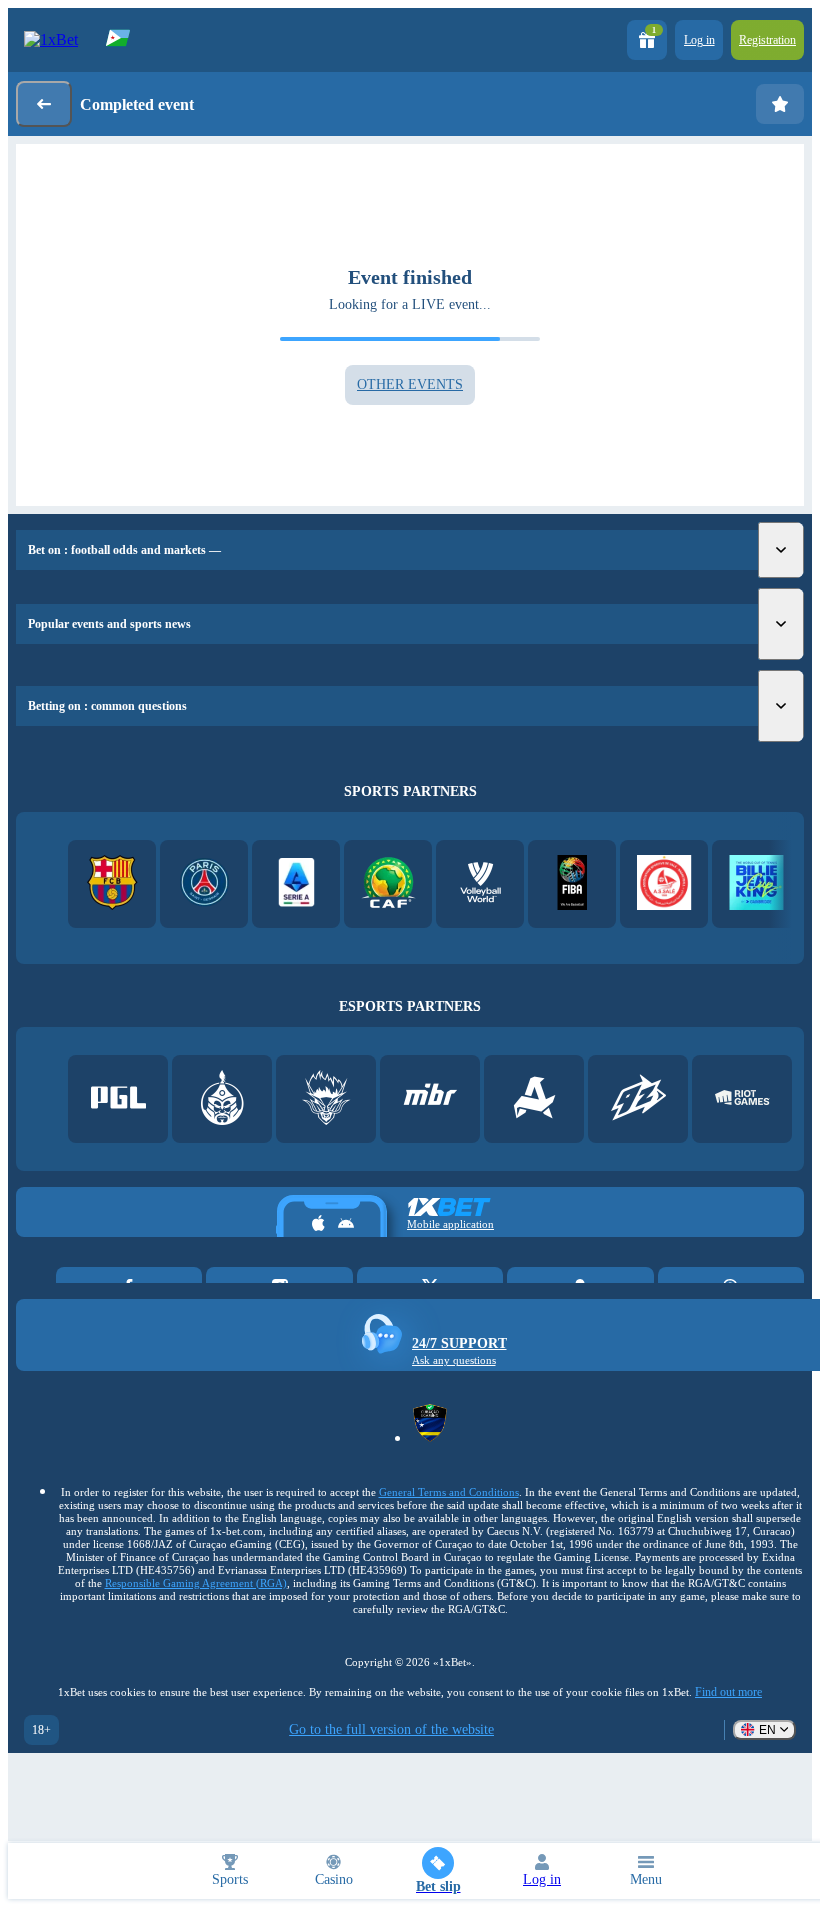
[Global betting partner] (572, 884)
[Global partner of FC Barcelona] (112, 884)
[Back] (44, 104)
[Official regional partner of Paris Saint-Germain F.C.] (204, 884)
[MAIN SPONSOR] (638, 1099)
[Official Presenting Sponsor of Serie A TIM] (296, 884)
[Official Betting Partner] (756, 884)
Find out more (728, 1692)
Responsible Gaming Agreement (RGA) (196, 1583)
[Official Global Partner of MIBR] (430, 1099)
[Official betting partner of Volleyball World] (480, 884)
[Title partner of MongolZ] (222, 1099)
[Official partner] (118, 1099)
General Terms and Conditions (449, 1492)
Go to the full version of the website (391, 1729)
